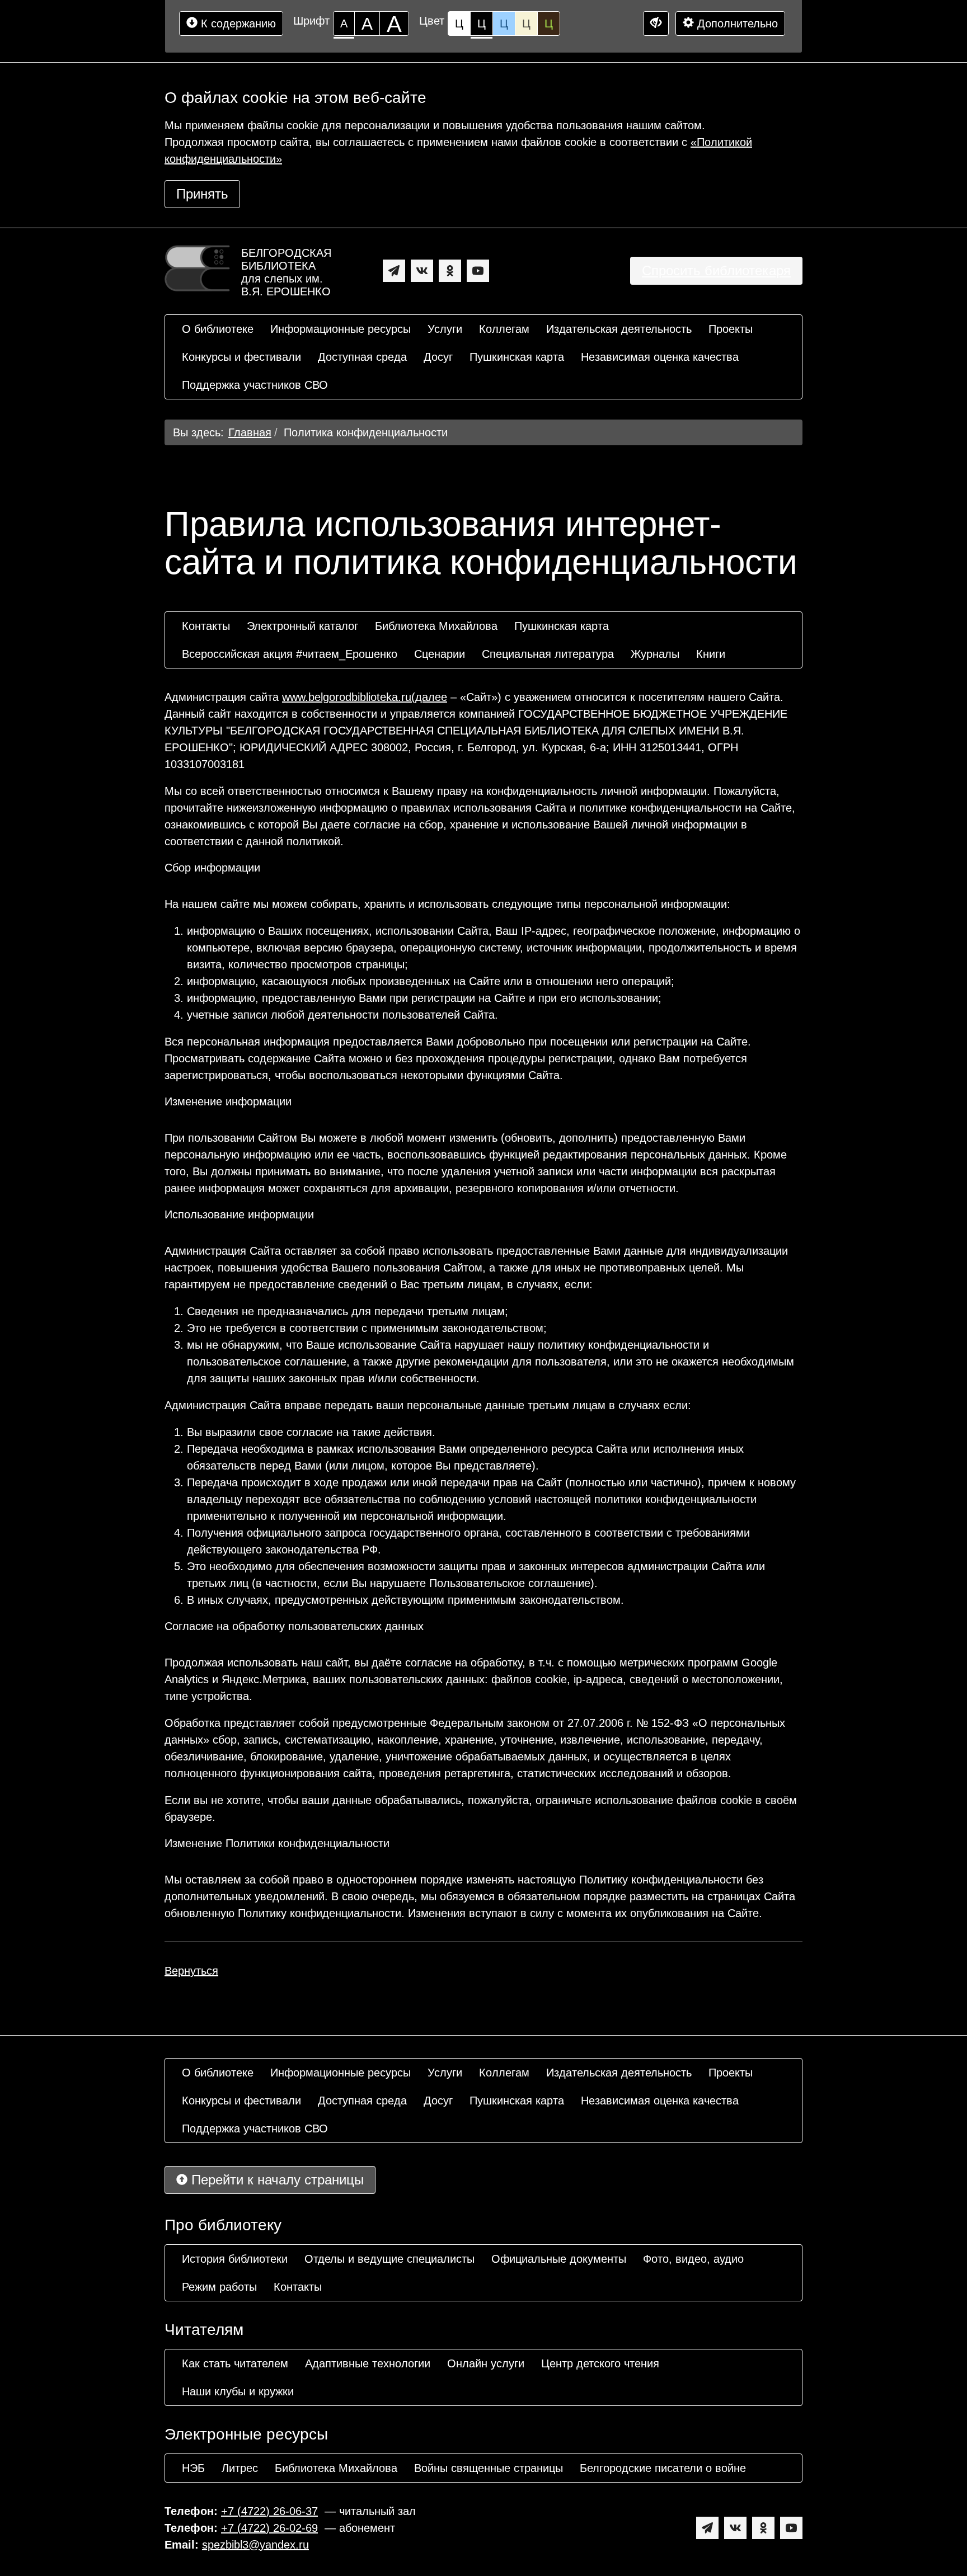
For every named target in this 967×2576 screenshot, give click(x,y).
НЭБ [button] (193, 2468)
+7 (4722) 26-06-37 (269, 2511)
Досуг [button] (438, 357)
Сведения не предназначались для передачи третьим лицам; (348, 1311)
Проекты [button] (731, 329)
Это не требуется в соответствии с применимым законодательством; (367, 1328)
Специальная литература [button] (548, 654)
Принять (202, 194)
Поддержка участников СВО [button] (255, 385)
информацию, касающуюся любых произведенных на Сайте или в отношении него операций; (431, 981)
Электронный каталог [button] (302, 626)
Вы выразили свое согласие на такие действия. (311, 1432)
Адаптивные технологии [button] (368, 2363)
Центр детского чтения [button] (600, 2363)
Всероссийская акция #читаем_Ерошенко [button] (290, 654)
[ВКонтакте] (422, 271)
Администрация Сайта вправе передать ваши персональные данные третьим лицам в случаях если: (428, 1405)
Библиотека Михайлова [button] (436, 626)
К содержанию (237, 23)
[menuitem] (218, 329)
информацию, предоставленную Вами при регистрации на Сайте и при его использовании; (424, 998)
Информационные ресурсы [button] (341, 329)
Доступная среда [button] (362, 357)
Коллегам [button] (504, 329)
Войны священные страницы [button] (489, 2468)
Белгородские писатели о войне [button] (663, 2468)
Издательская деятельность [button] (619, 329)
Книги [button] (711, 654)
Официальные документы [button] (559, 2259)
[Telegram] (394, 271)
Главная (250, 432)
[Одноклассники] (450, 271)
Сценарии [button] (440, 654)
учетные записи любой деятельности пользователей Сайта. (342, 1015)
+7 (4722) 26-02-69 (269, 2528)
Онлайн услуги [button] (486, 2363)
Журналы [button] (655, 654)
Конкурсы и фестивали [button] (241, 357)
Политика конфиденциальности (366, 432)
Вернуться (191, 1971)
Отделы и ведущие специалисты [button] (389, 2259)
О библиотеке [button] (218, 329)
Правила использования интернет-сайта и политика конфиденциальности (481, 543)
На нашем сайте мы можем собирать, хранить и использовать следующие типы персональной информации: (447, 904)
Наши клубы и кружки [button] (238, 2391)
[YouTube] (478, 271)
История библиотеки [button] (235, 2259)
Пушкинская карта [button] (517, 357)
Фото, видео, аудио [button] (693, 2259)
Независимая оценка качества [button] (660, 357)
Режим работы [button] (219, 2287)
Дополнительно (736, 23)
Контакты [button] (206, 626)
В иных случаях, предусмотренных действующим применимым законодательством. (405, 1600)
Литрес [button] (240, 2468)
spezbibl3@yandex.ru (255, 2545)
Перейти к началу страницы (276, 2180)
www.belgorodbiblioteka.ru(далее (365, 697)
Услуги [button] (445, 329)
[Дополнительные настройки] (656, 23)
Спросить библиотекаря (716, 270)
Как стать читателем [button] (235, 2363)
